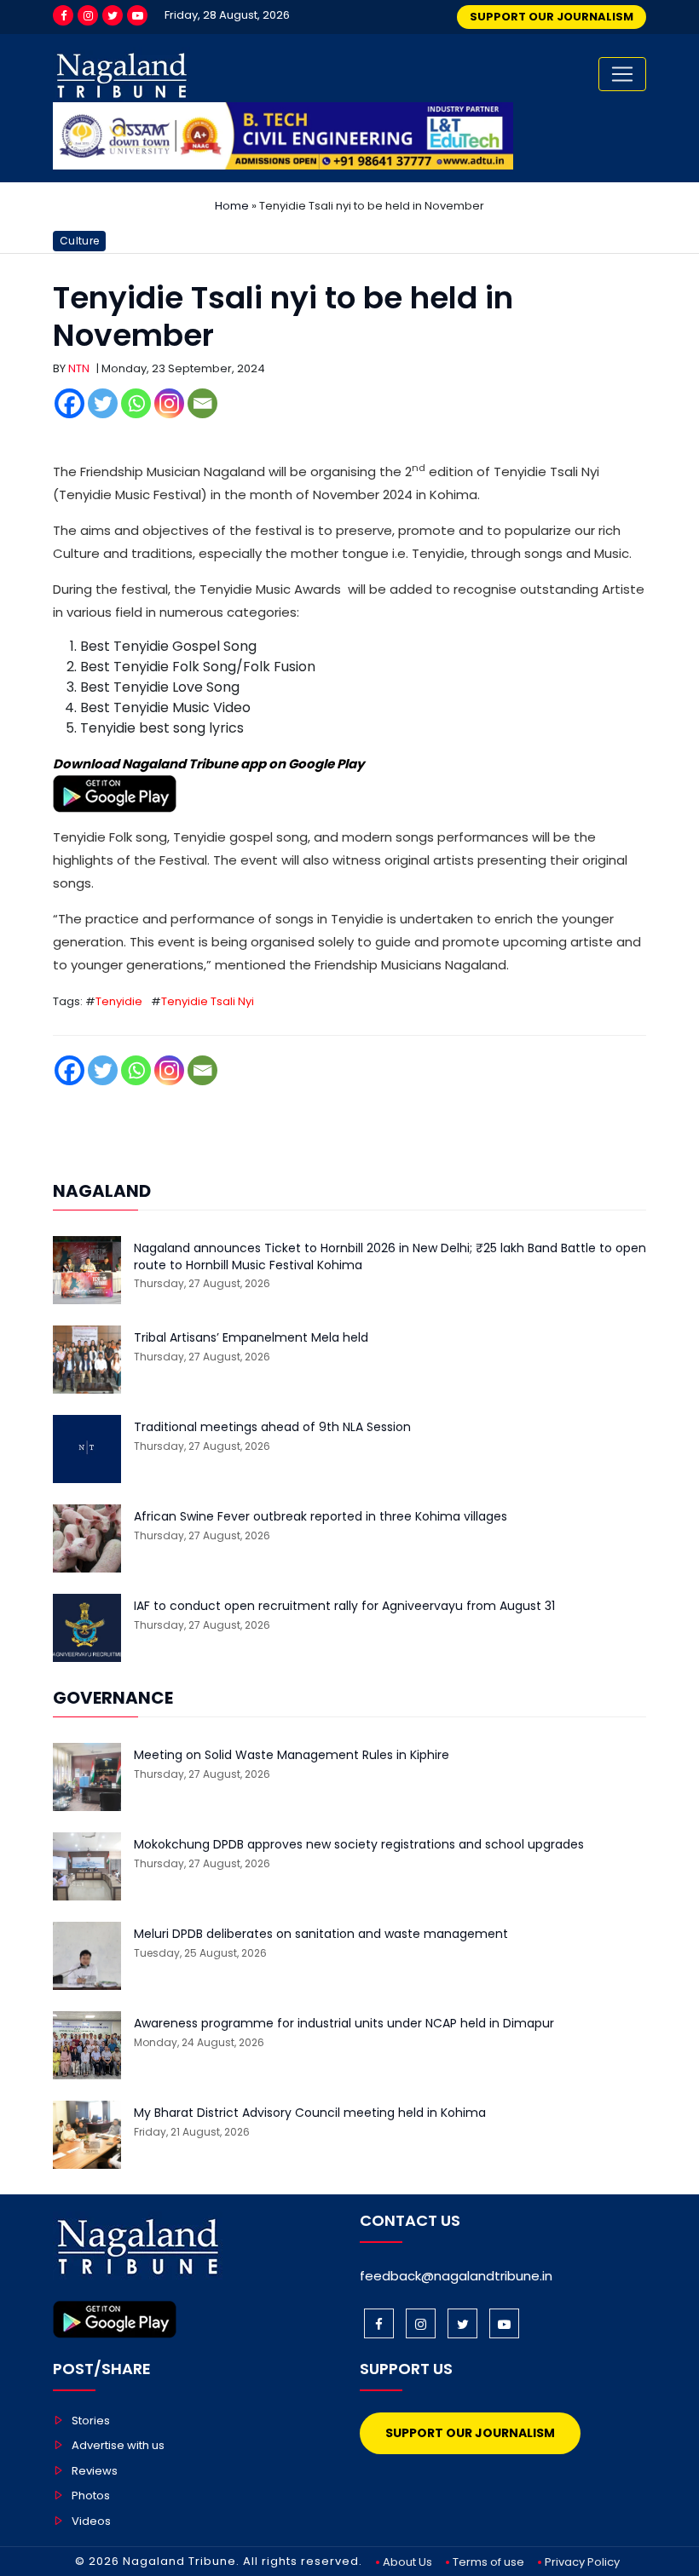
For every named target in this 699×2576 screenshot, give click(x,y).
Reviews (95, 2471)
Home (232, 206)
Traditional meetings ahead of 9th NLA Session (272, 1427)
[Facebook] (63, 15)
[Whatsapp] (136, 403)
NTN (79, 368)
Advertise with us (118, 2445)
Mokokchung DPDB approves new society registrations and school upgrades (359, 1845)
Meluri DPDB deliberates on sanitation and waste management (321, 1934)
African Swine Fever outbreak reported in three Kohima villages (321, 1517)
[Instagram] (88, 15)
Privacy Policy (582, 2562)
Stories (91, 2421)
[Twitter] (113, 15)
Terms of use (488, 2562)
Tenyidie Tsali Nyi (208, 1001)
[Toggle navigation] (622, 74)
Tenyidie (119, 1001)
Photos (91, 2495)
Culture (79, 241)
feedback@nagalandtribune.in (456, 2276)
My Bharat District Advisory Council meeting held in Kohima (310, 2113)
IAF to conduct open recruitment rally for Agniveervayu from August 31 (344, 1606)
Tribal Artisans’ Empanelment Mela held (251, 1338)
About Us (407, 2562)
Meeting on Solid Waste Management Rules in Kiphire (292, 1755)
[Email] (202, 403)
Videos (91, 2521)
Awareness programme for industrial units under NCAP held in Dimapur (344, 2024)
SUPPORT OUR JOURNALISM (552, 17)
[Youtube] (137, 15)
